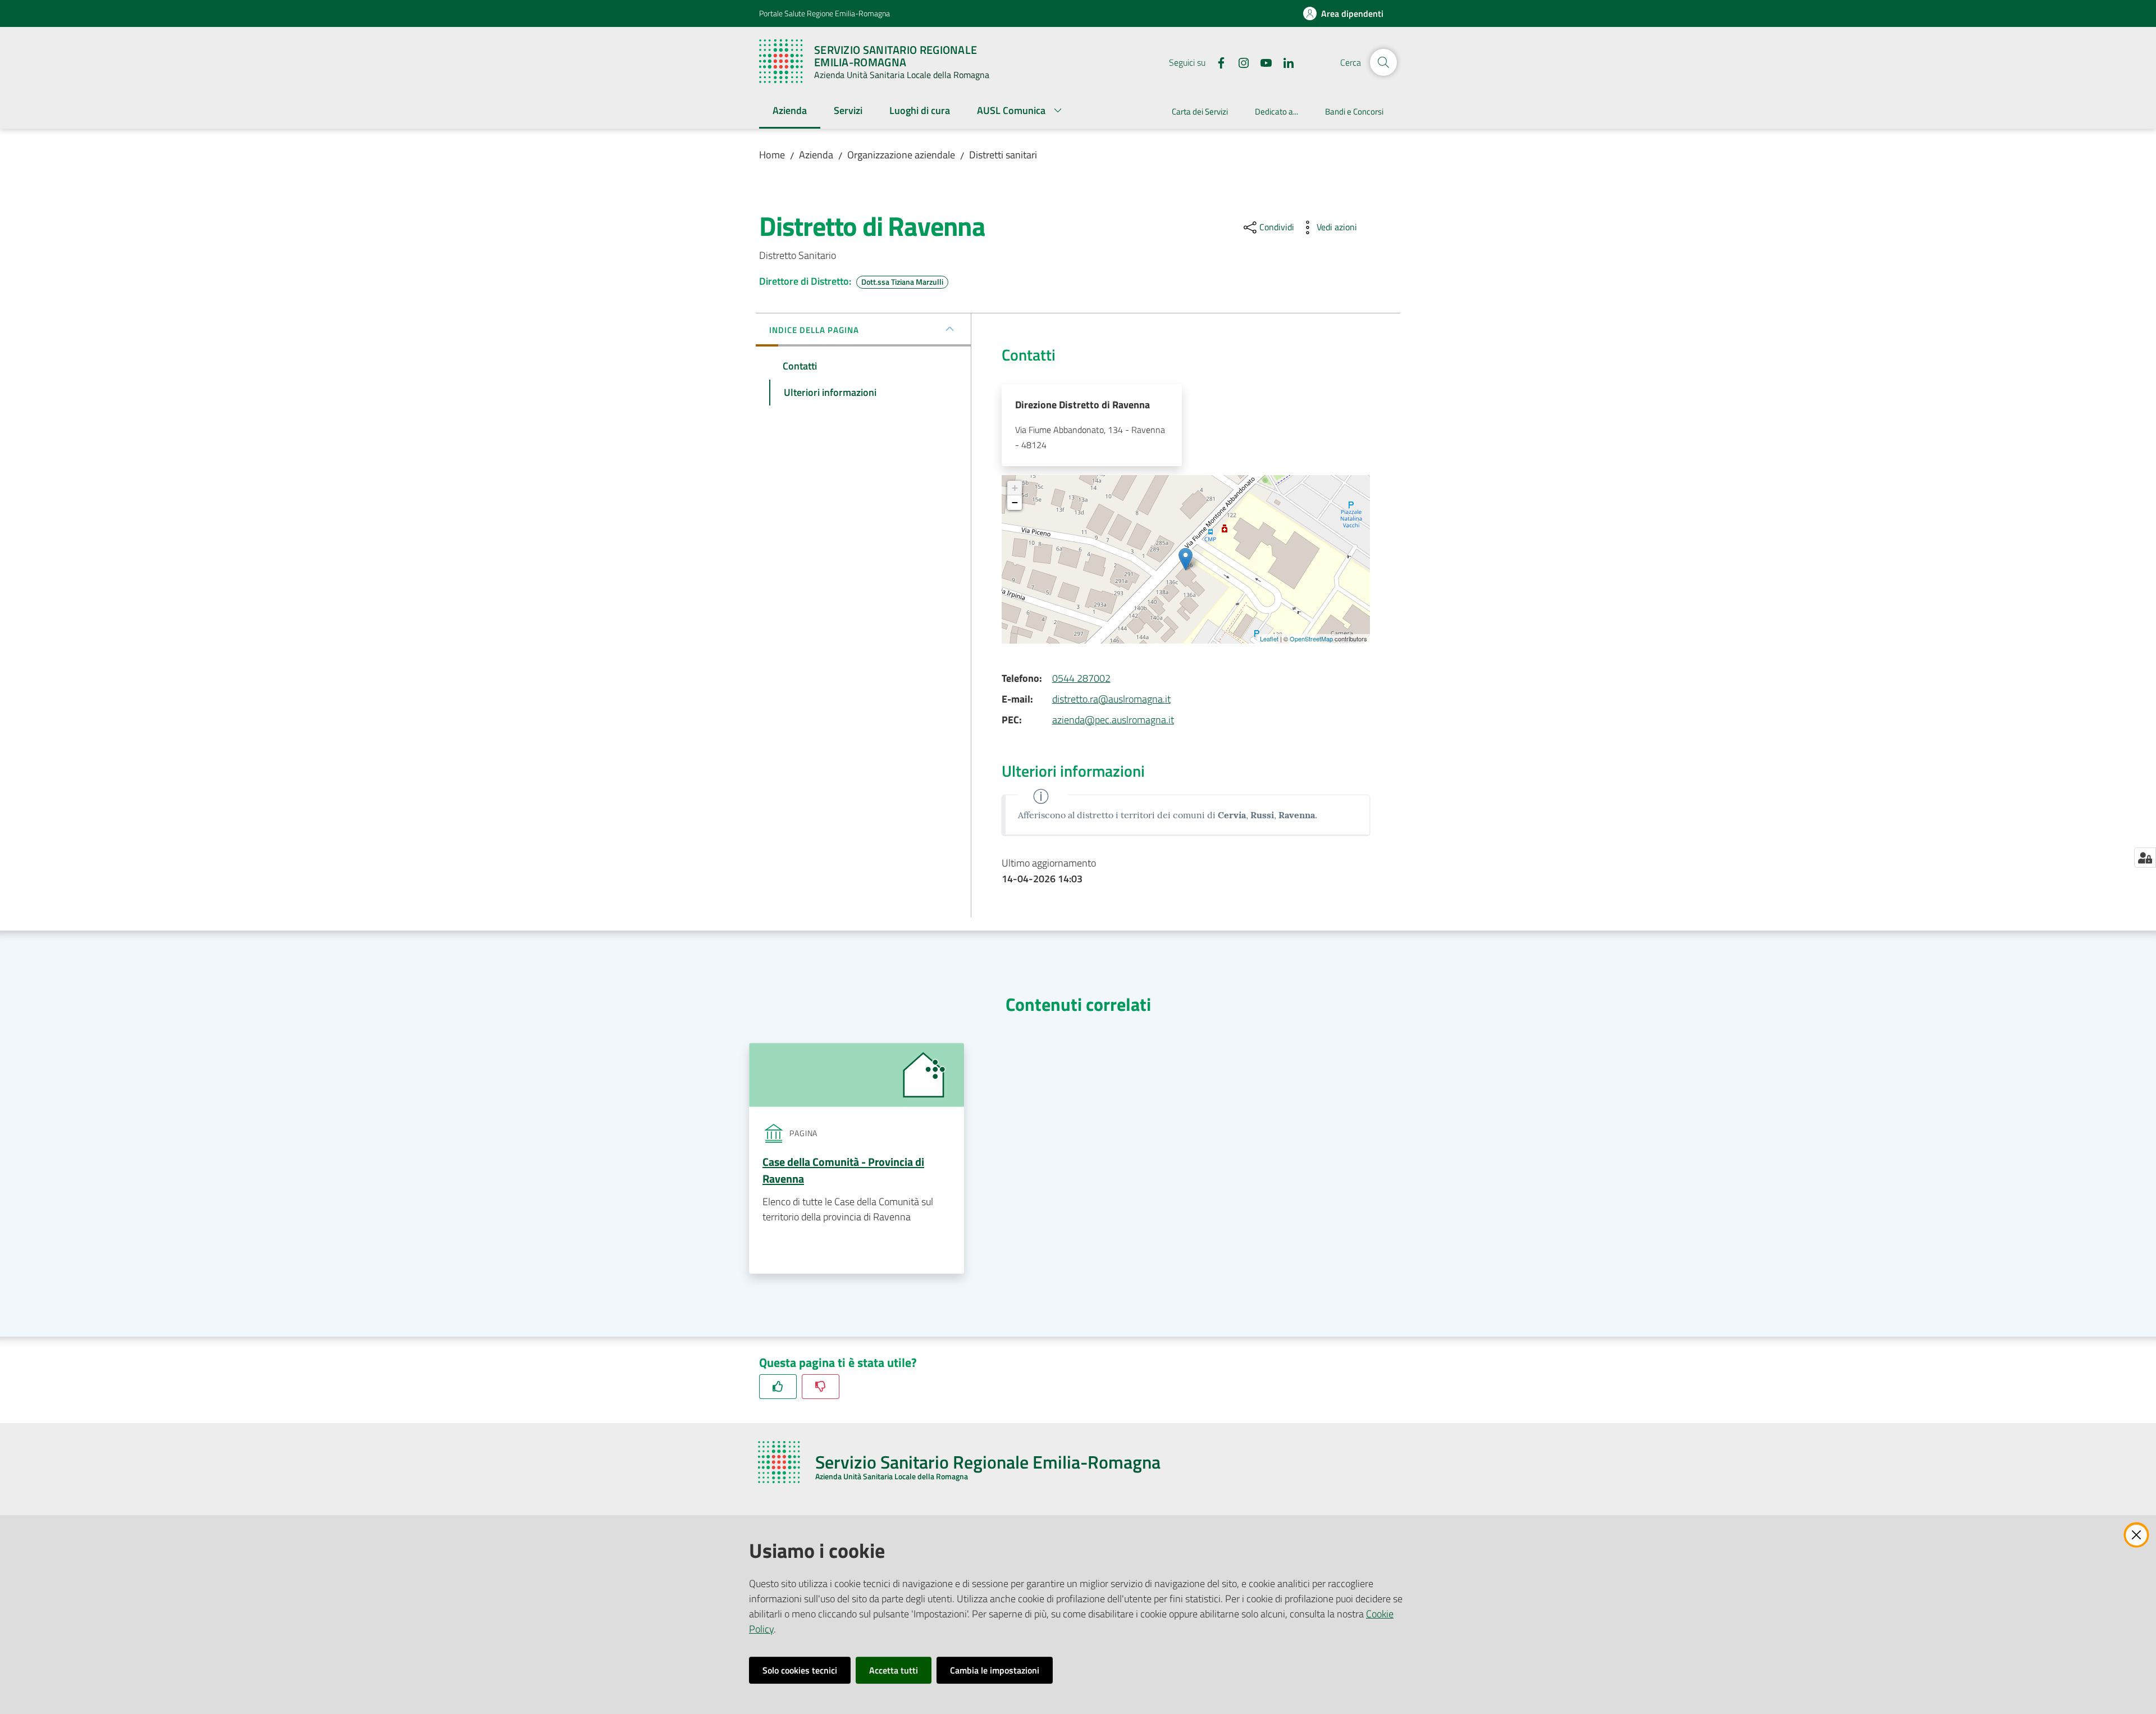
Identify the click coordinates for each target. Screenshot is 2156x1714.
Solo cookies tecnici (800, 1670)
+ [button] (1015, 488)
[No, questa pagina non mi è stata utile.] (821, 1386)
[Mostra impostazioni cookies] (2145, 858)
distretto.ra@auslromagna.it (1111, 699)
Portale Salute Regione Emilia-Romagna (825, 13)
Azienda (816, 155)
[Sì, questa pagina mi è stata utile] (778, 1386)
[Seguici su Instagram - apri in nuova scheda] (1239, 62)
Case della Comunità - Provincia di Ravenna (843, 1170)
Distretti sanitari (1003, 155)
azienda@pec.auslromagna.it (1113, 720)
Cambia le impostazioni (995, 1670)
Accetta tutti (894, 1670)
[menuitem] (790, 111)
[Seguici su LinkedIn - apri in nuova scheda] (1284, 62)
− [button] (1015, 502)
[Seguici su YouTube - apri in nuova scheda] (1262, 62)
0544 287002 (1081, 678)
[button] (1383, 62)
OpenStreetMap (1311, 639)
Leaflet (1269, 639)
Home (772, 155)
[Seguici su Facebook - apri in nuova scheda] (1217, 62)
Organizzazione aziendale (901, 155)
